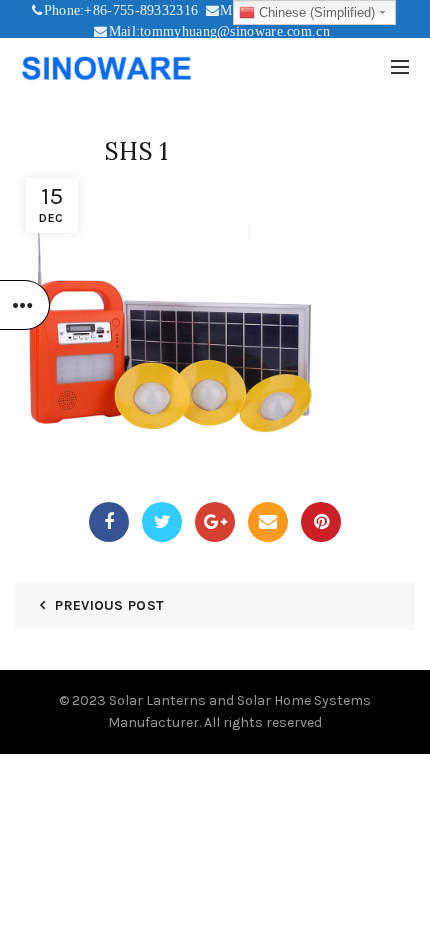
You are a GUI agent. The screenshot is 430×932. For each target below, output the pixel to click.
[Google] (215, 522)
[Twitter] (162, 522)
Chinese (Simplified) (315, 12)
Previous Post (109, 605)
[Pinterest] (321, 522)
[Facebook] (109, 522)
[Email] (268, 522)
